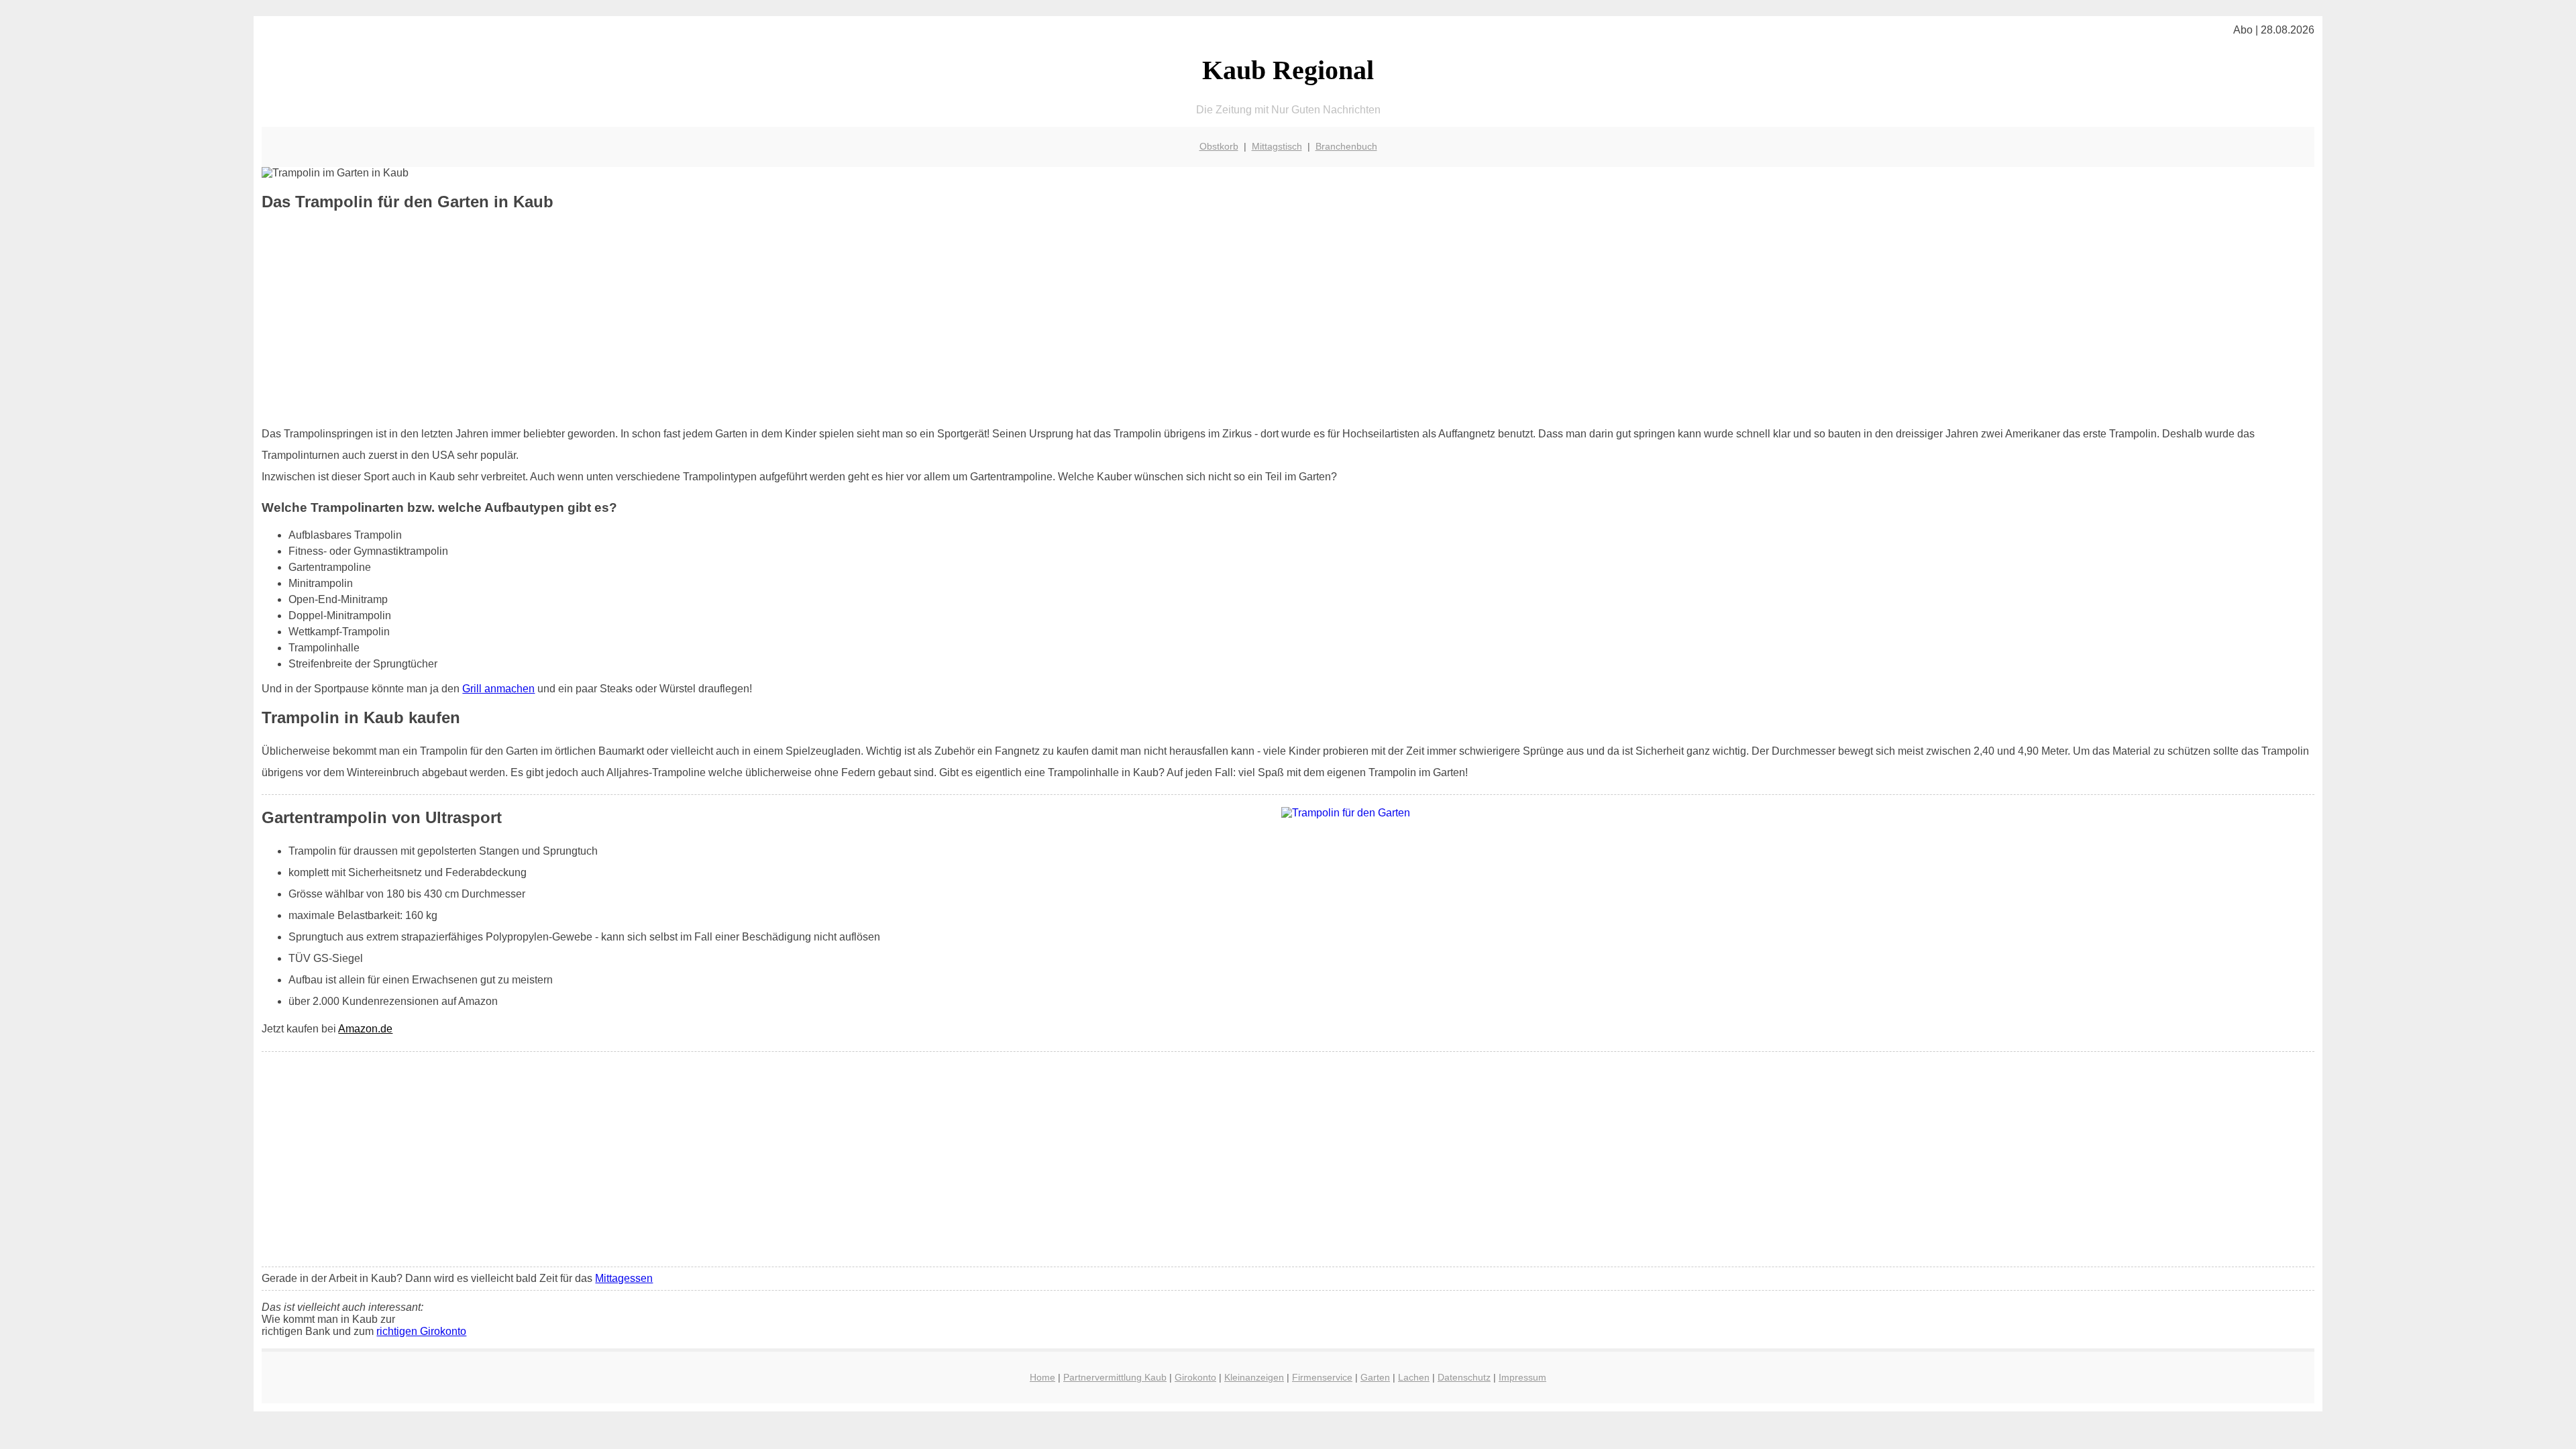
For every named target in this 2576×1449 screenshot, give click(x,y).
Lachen (1414, 1377)
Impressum (1522, 1377)
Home (1042, 1377)
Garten (1375, 1377)
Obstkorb (1219, 146)
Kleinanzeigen (1254, 1377)
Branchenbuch (1346, 146)
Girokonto (1195, 1377)
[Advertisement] (1288, 319)
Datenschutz (1464, 1377)
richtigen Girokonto (421, 1331)
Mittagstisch (1277, 146)
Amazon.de (365, 1029)
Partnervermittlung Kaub (1115, 1377)
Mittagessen (624, 1278)
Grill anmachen (498, 689)
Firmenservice (1322, 1377)
